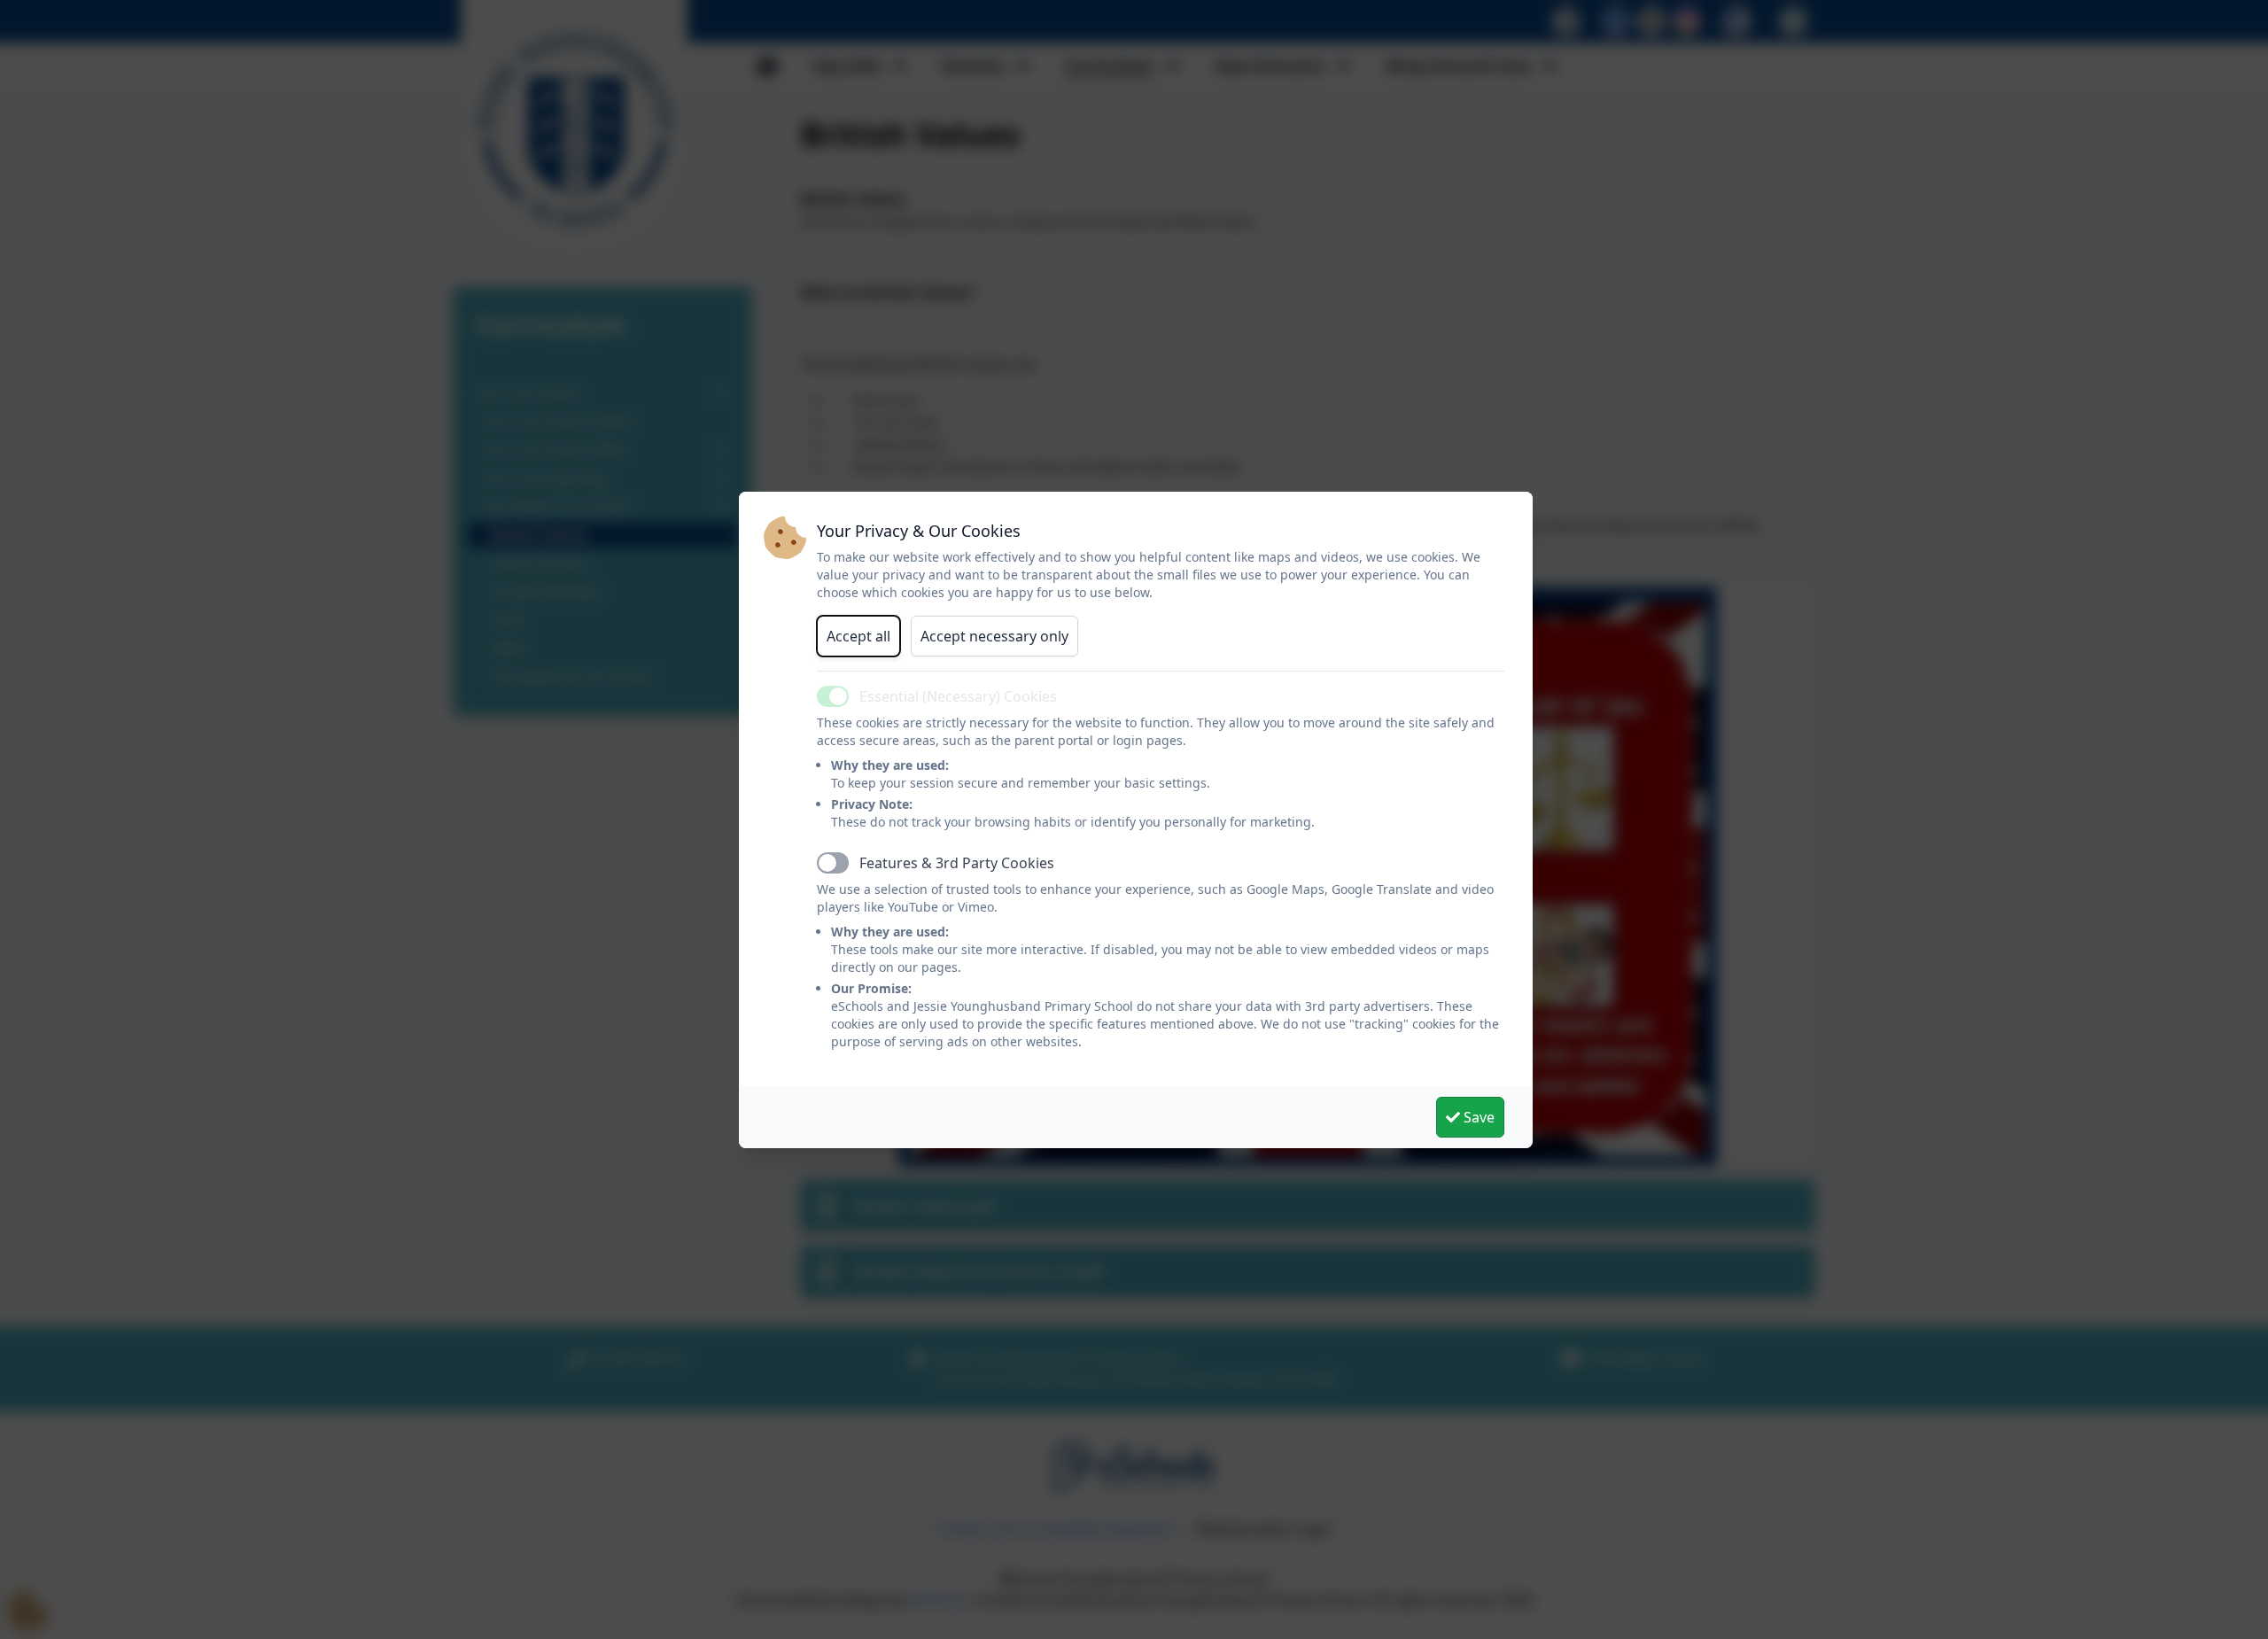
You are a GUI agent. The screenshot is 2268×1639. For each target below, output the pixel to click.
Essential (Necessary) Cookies (958, 696)
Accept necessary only (994, 636)
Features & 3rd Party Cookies (957, 863)
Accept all (858, 636)
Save (1477, 1117)
